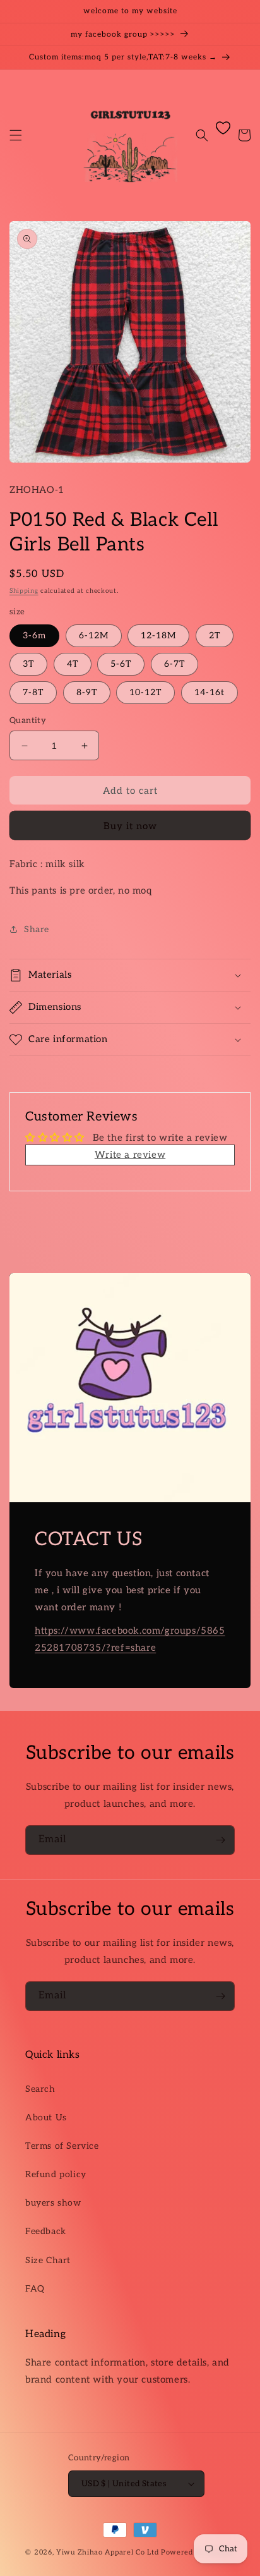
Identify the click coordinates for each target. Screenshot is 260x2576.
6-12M (94, 635)
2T (215, 635)
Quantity (28, 720)
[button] (16, 135)
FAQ (35, 2289)
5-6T (121, 664)
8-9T (87, 692)
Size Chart (48, 2260)
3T (28, 664)
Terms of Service (62, 2146)
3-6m (34, 635)
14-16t (210, 692)
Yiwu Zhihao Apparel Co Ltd (107, 2552)
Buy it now (130, 826)
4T (73, 664)
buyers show (53, 2203)
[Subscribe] (220, 1840)
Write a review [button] (130, 1155)
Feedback (46, 2231)
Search (40, 2089)
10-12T (145, 692)
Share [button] (37, 929)
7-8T (33, 692)
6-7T (174, 664)
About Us (46, 2117)
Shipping (24, 591)
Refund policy (56, 2174)
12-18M (158, 635)
